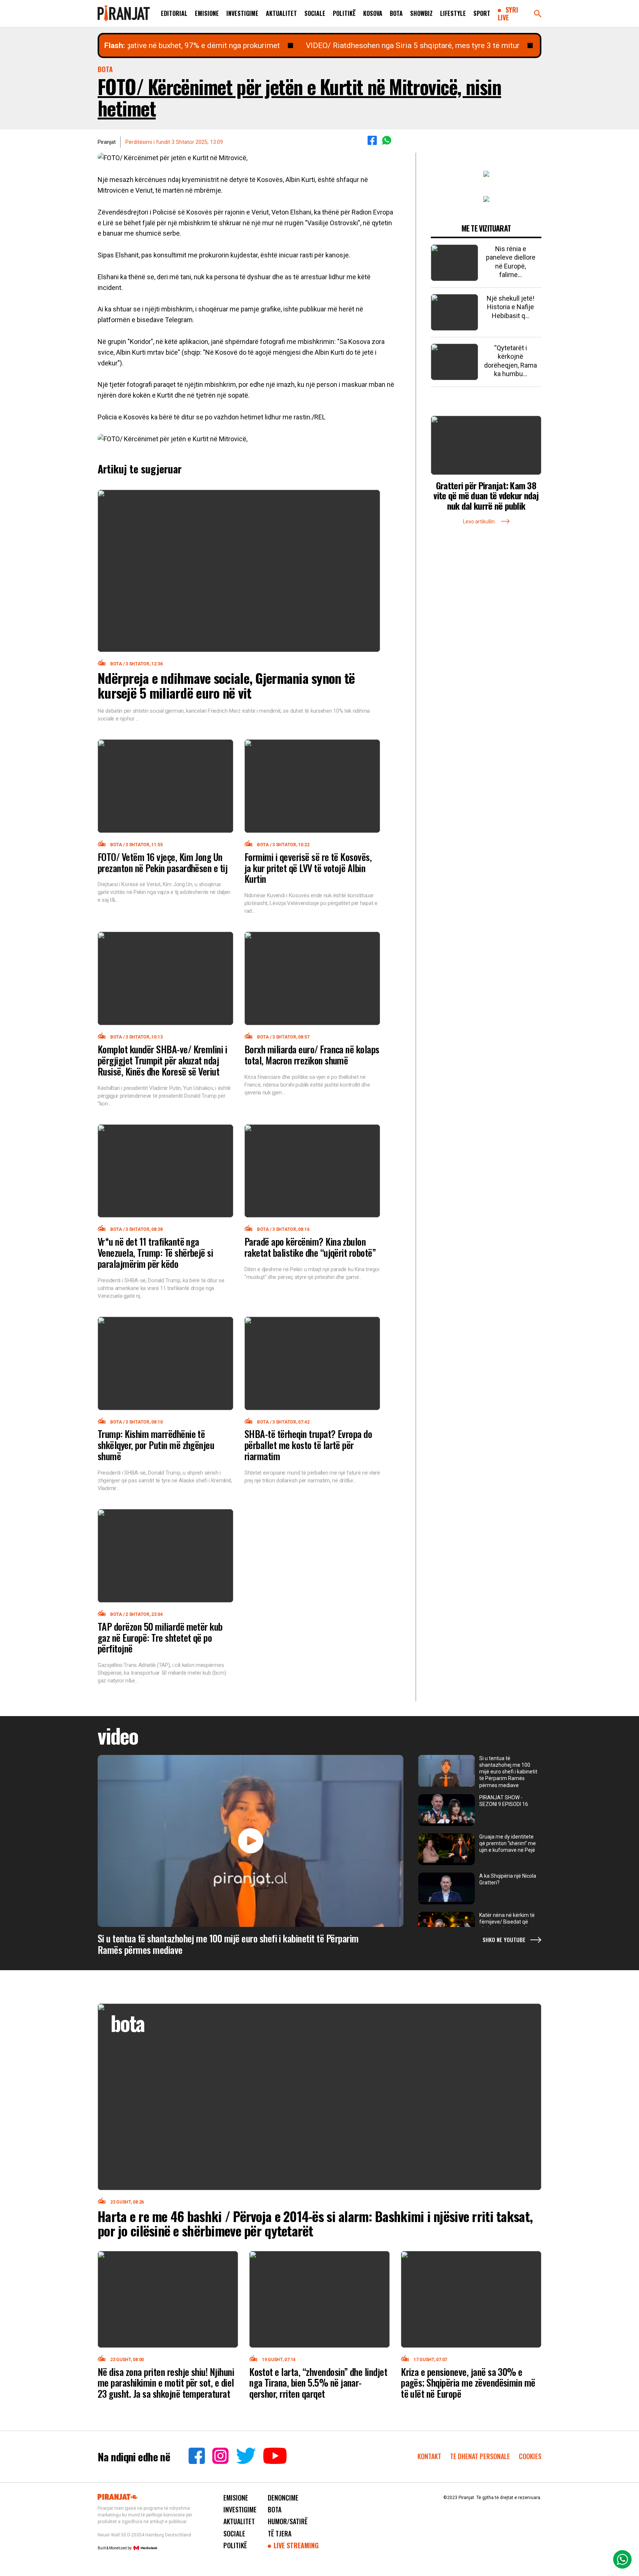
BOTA (396, 13)
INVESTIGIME (242, 13)
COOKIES (530, 2456)
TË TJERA (280, 2533)
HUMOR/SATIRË (288, 2521)
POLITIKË (344, 13)
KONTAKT (429, 2456)
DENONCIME (283, 2498)
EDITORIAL (174, 13)
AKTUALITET (281, 13)
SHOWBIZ (421, 13)
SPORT (482, 13)
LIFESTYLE (453, 13)
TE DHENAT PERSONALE (481, 2456)
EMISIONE (207, 13)
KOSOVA (373, 13)
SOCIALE (315, 13)
